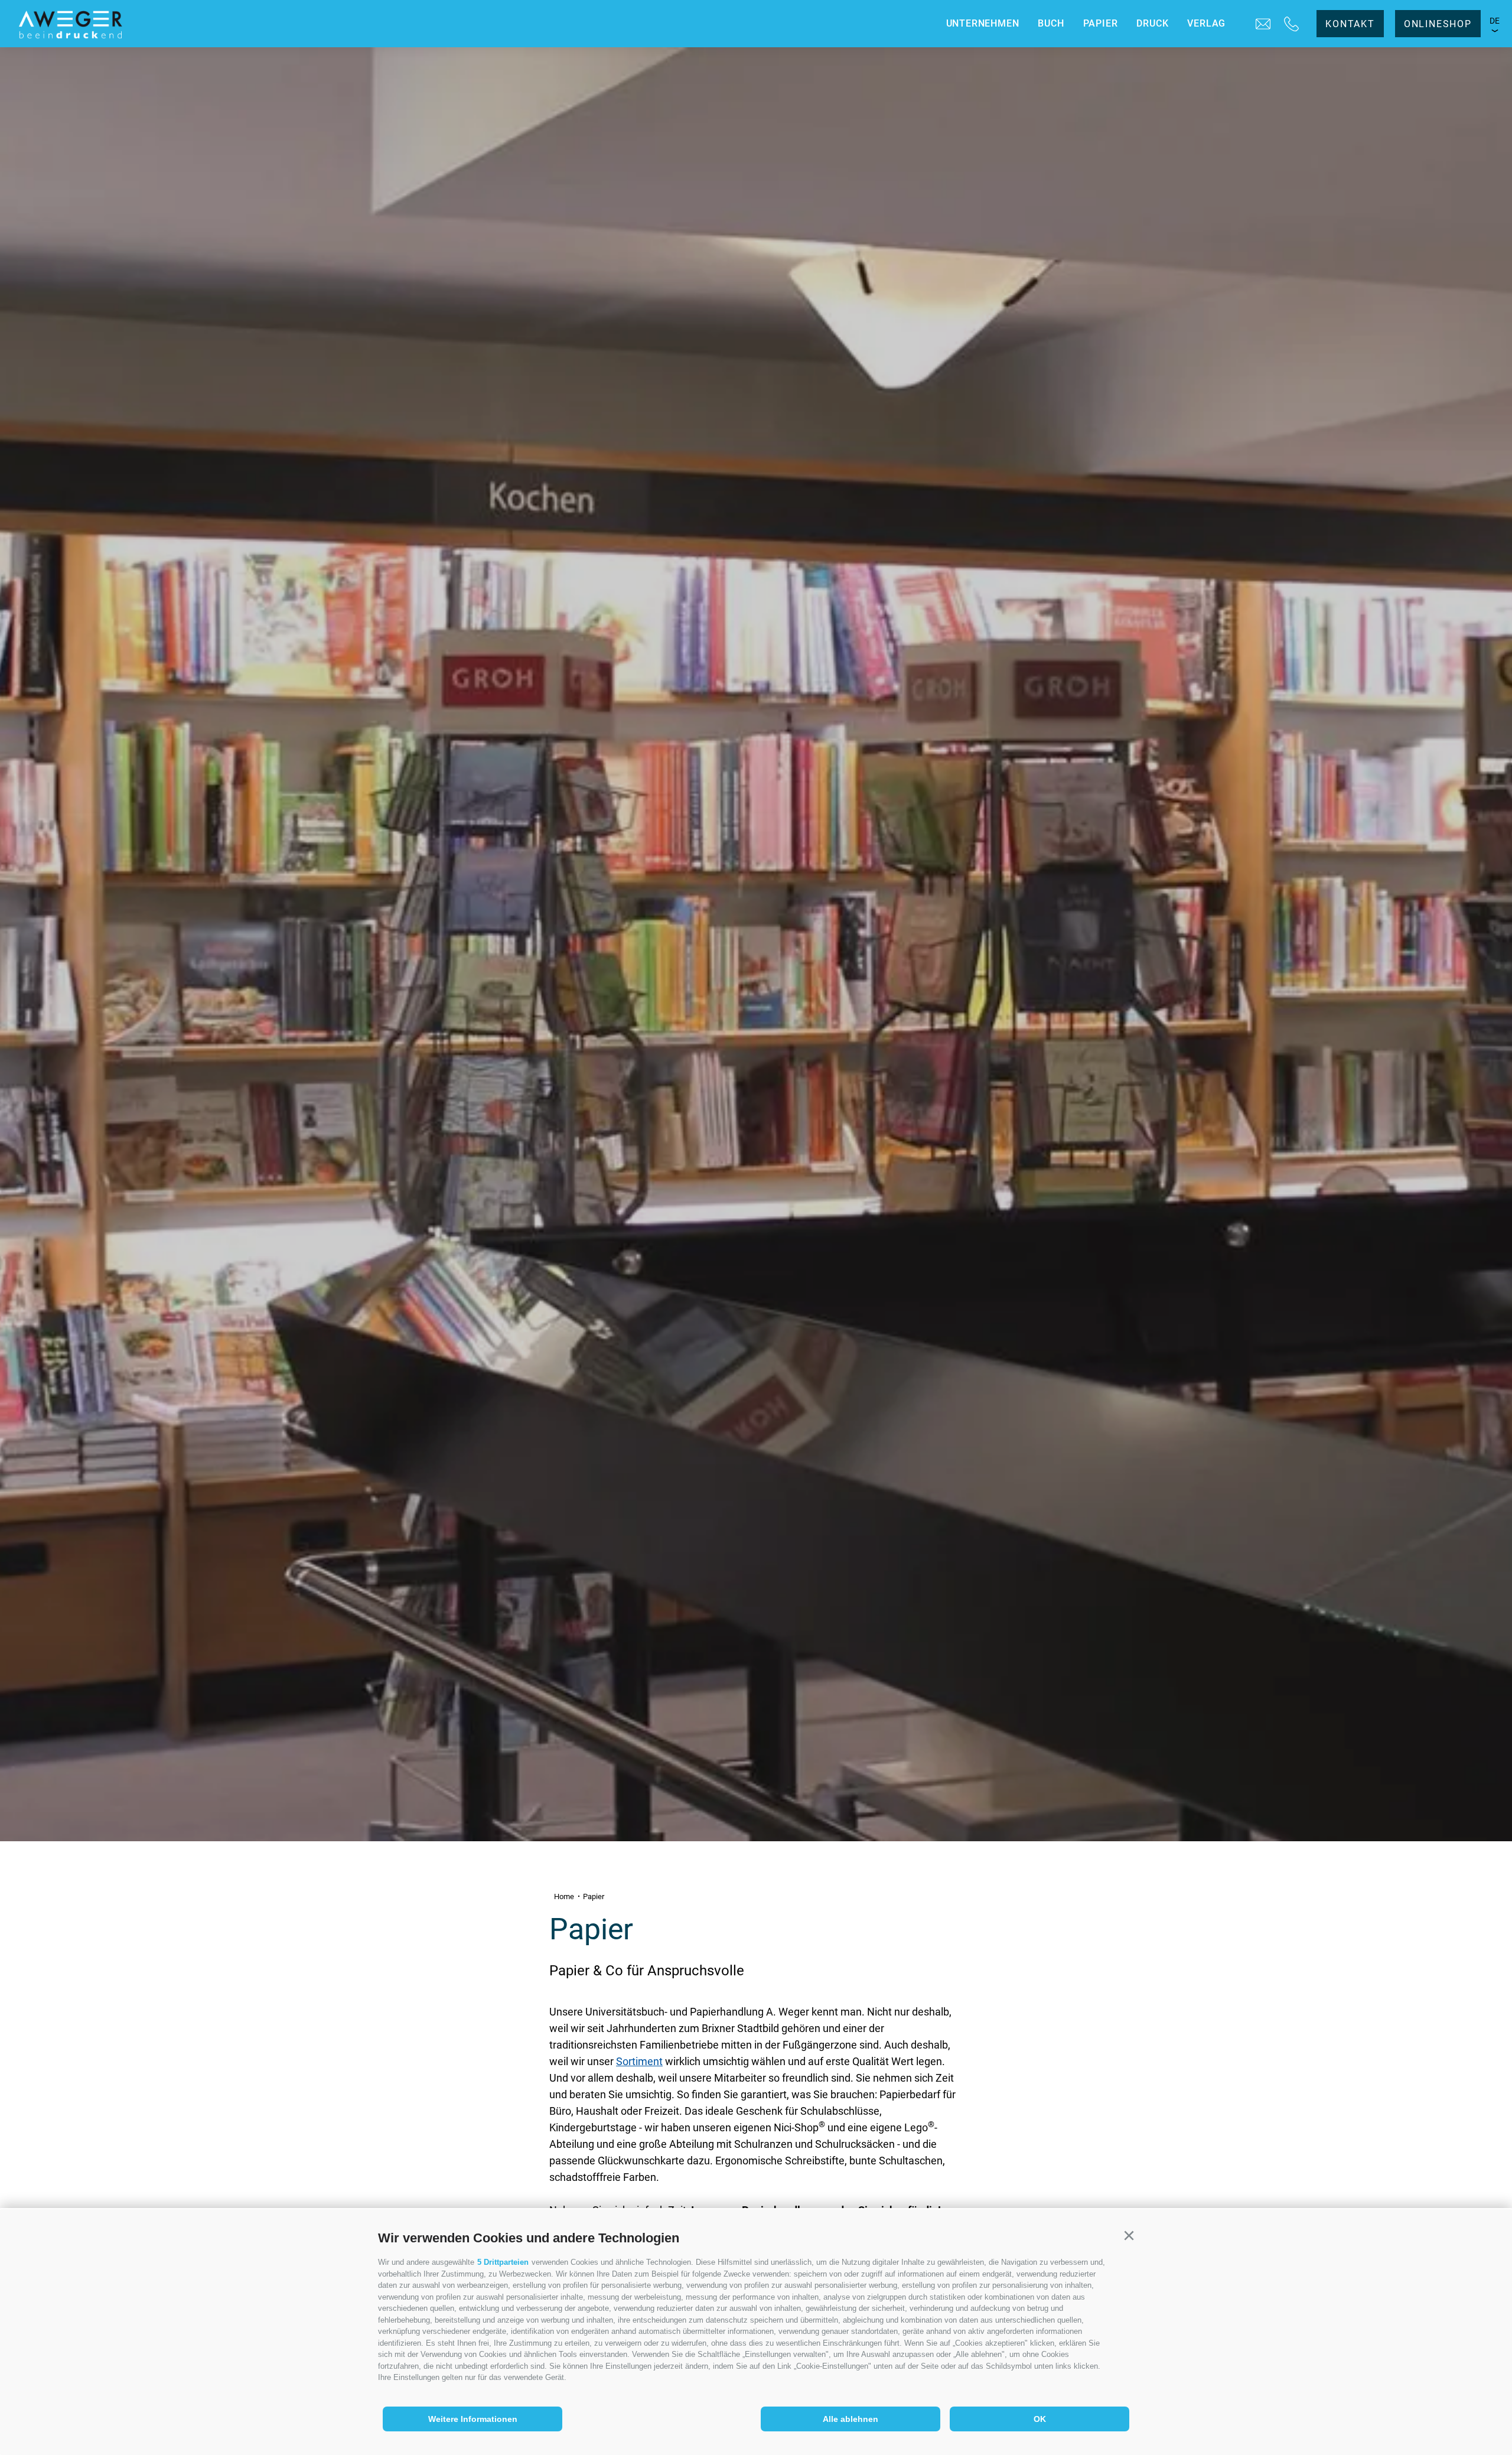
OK (1040, 2419)
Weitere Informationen (473, 2419)
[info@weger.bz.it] (1263, 24)
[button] (1129, 2236)
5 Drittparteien (503, 2262)
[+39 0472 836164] (1291, 24)
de (1495, 21)
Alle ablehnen (850, 2419)
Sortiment (639, 2061)
